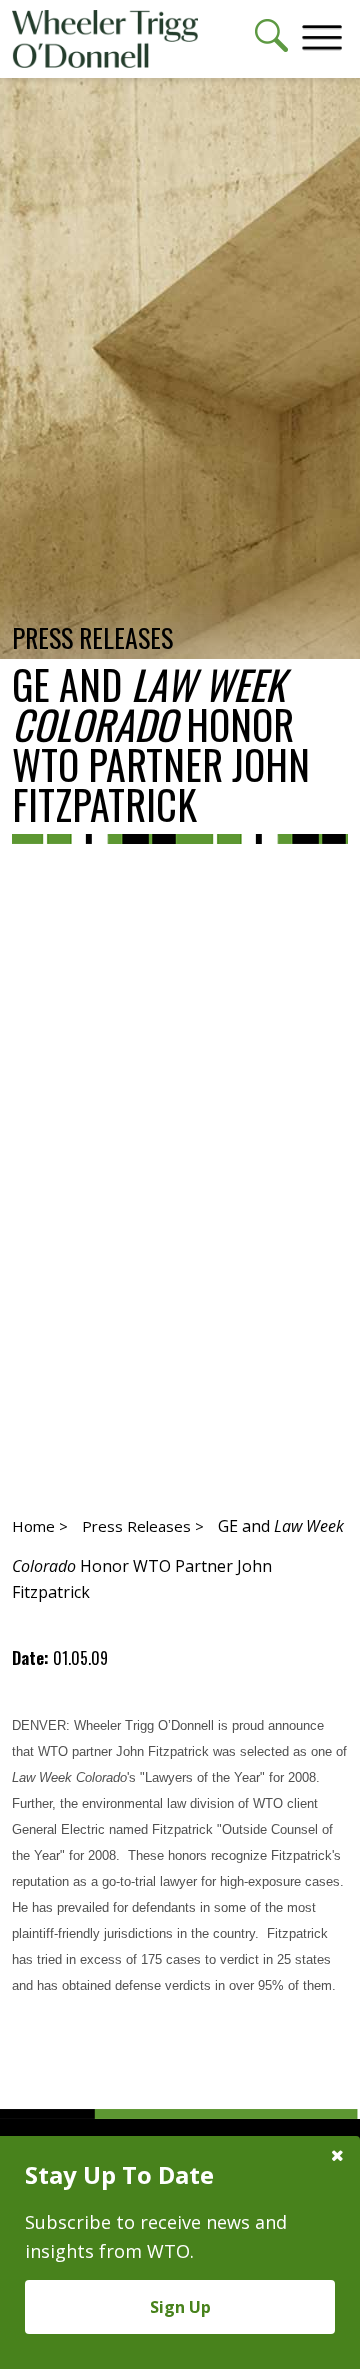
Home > (40, 1526)
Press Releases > (143, 1526)
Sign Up (180, 2307)
